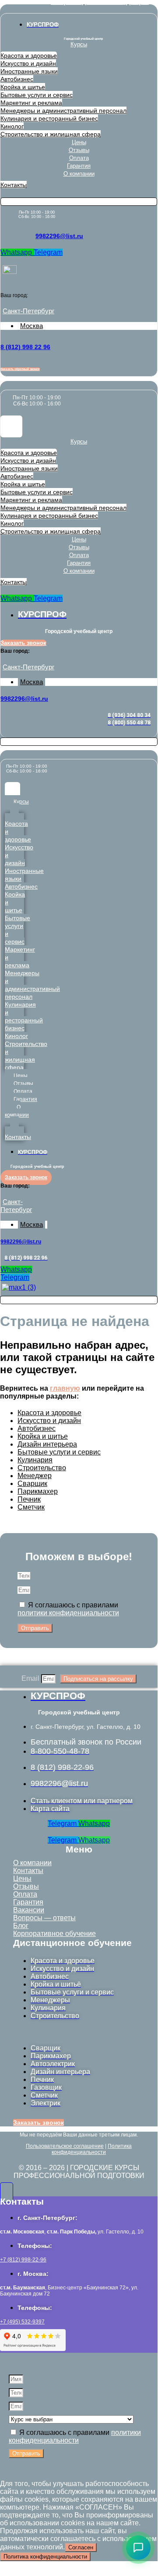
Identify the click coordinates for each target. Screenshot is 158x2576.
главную (65, 1388)
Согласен (81, 2547)
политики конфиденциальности (68, 1613)
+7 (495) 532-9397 (22, 2322)
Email (31, 1678)
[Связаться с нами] (138, 2548)
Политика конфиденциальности (92, 2149)
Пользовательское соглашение (65, 2146)
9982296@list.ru (59, 236)
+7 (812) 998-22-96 (23, 2260)
